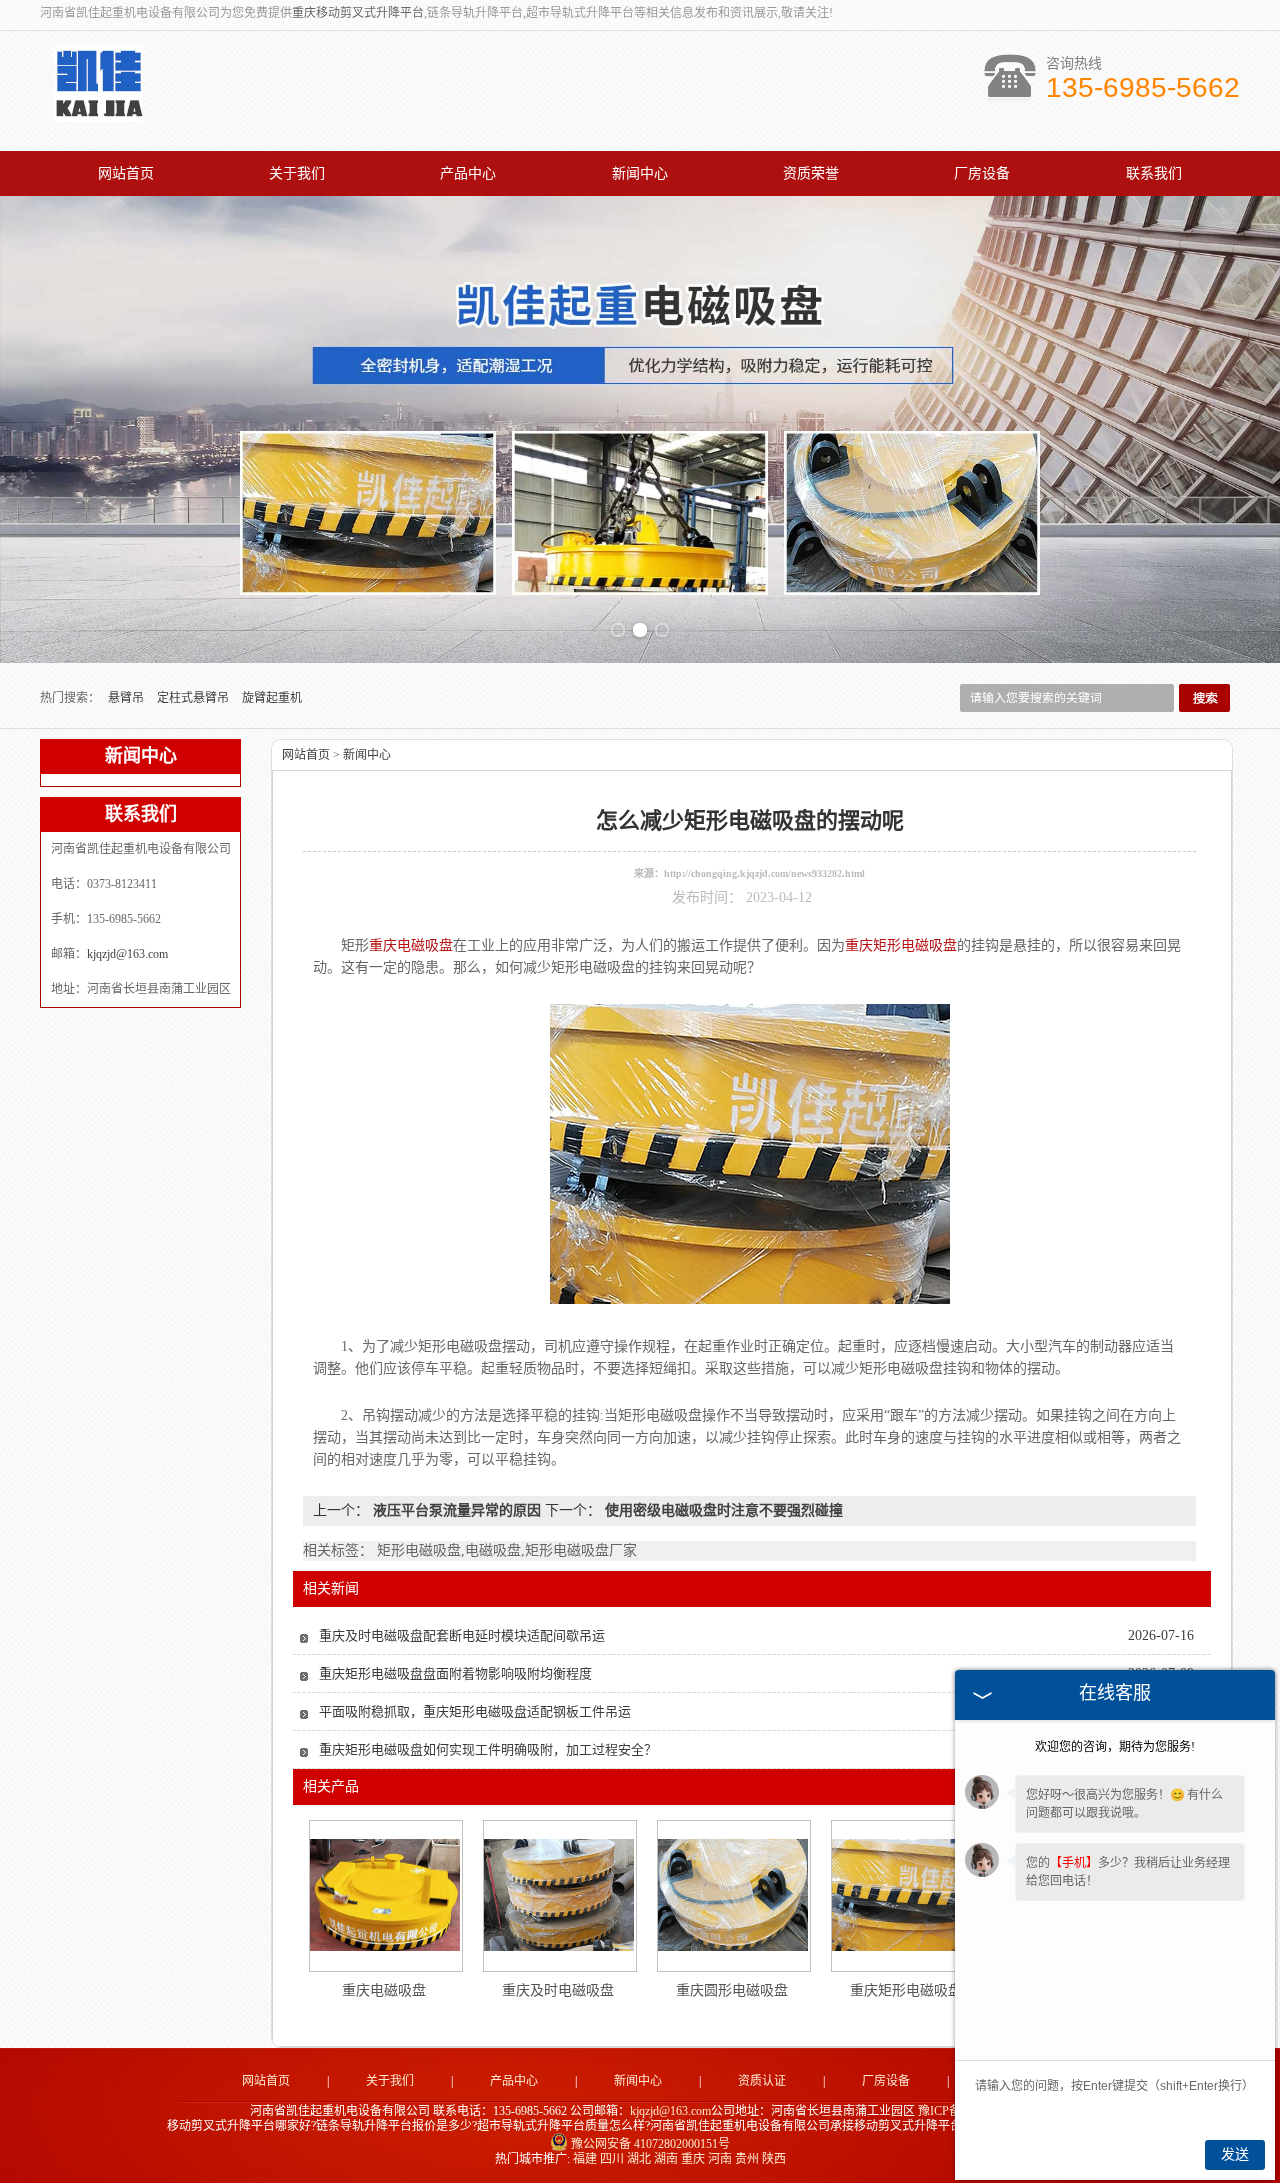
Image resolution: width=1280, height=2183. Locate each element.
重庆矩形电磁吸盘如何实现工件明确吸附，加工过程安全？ (488, 1749)
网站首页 (126, 173)
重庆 (693, 2159)
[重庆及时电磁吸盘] (559, 1895)
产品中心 (468, 173)
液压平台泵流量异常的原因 (457, 1510)
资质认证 (762, 2081)
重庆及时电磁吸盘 (558, 1990)
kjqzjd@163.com (127, 954)
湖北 (639, 2159)
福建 (585, 2159)
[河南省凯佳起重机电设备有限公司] (98, 111)
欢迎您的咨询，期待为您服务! (1115, 1747)
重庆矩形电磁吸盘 (906, 1990)
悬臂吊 (127, 698)
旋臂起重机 (272, 698)
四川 (612, 2159)
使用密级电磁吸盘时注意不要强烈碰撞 (722, 1510)
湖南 (666, 2159)
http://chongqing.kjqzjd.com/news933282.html (764, 873)
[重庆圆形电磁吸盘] (733, 1895)
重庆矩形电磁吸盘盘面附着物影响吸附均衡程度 (455, 1673)
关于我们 (297, 173)
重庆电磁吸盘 (384, 1990)
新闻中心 (640, 173)
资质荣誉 (811, 173)
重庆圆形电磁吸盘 (732, 1990)
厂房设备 (982, 173)
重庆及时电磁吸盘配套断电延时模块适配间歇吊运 (462, 1635)
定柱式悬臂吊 (194, 698)
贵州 (747, 2159)
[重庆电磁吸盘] (385, 1895)
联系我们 (1154, 173)
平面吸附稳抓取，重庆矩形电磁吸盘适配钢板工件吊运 (475, 1711)
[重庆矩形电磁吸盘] (907, 1895)
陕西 (774, 2159)
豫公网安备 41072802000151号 (650, 2144)
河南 (720, 2159)
